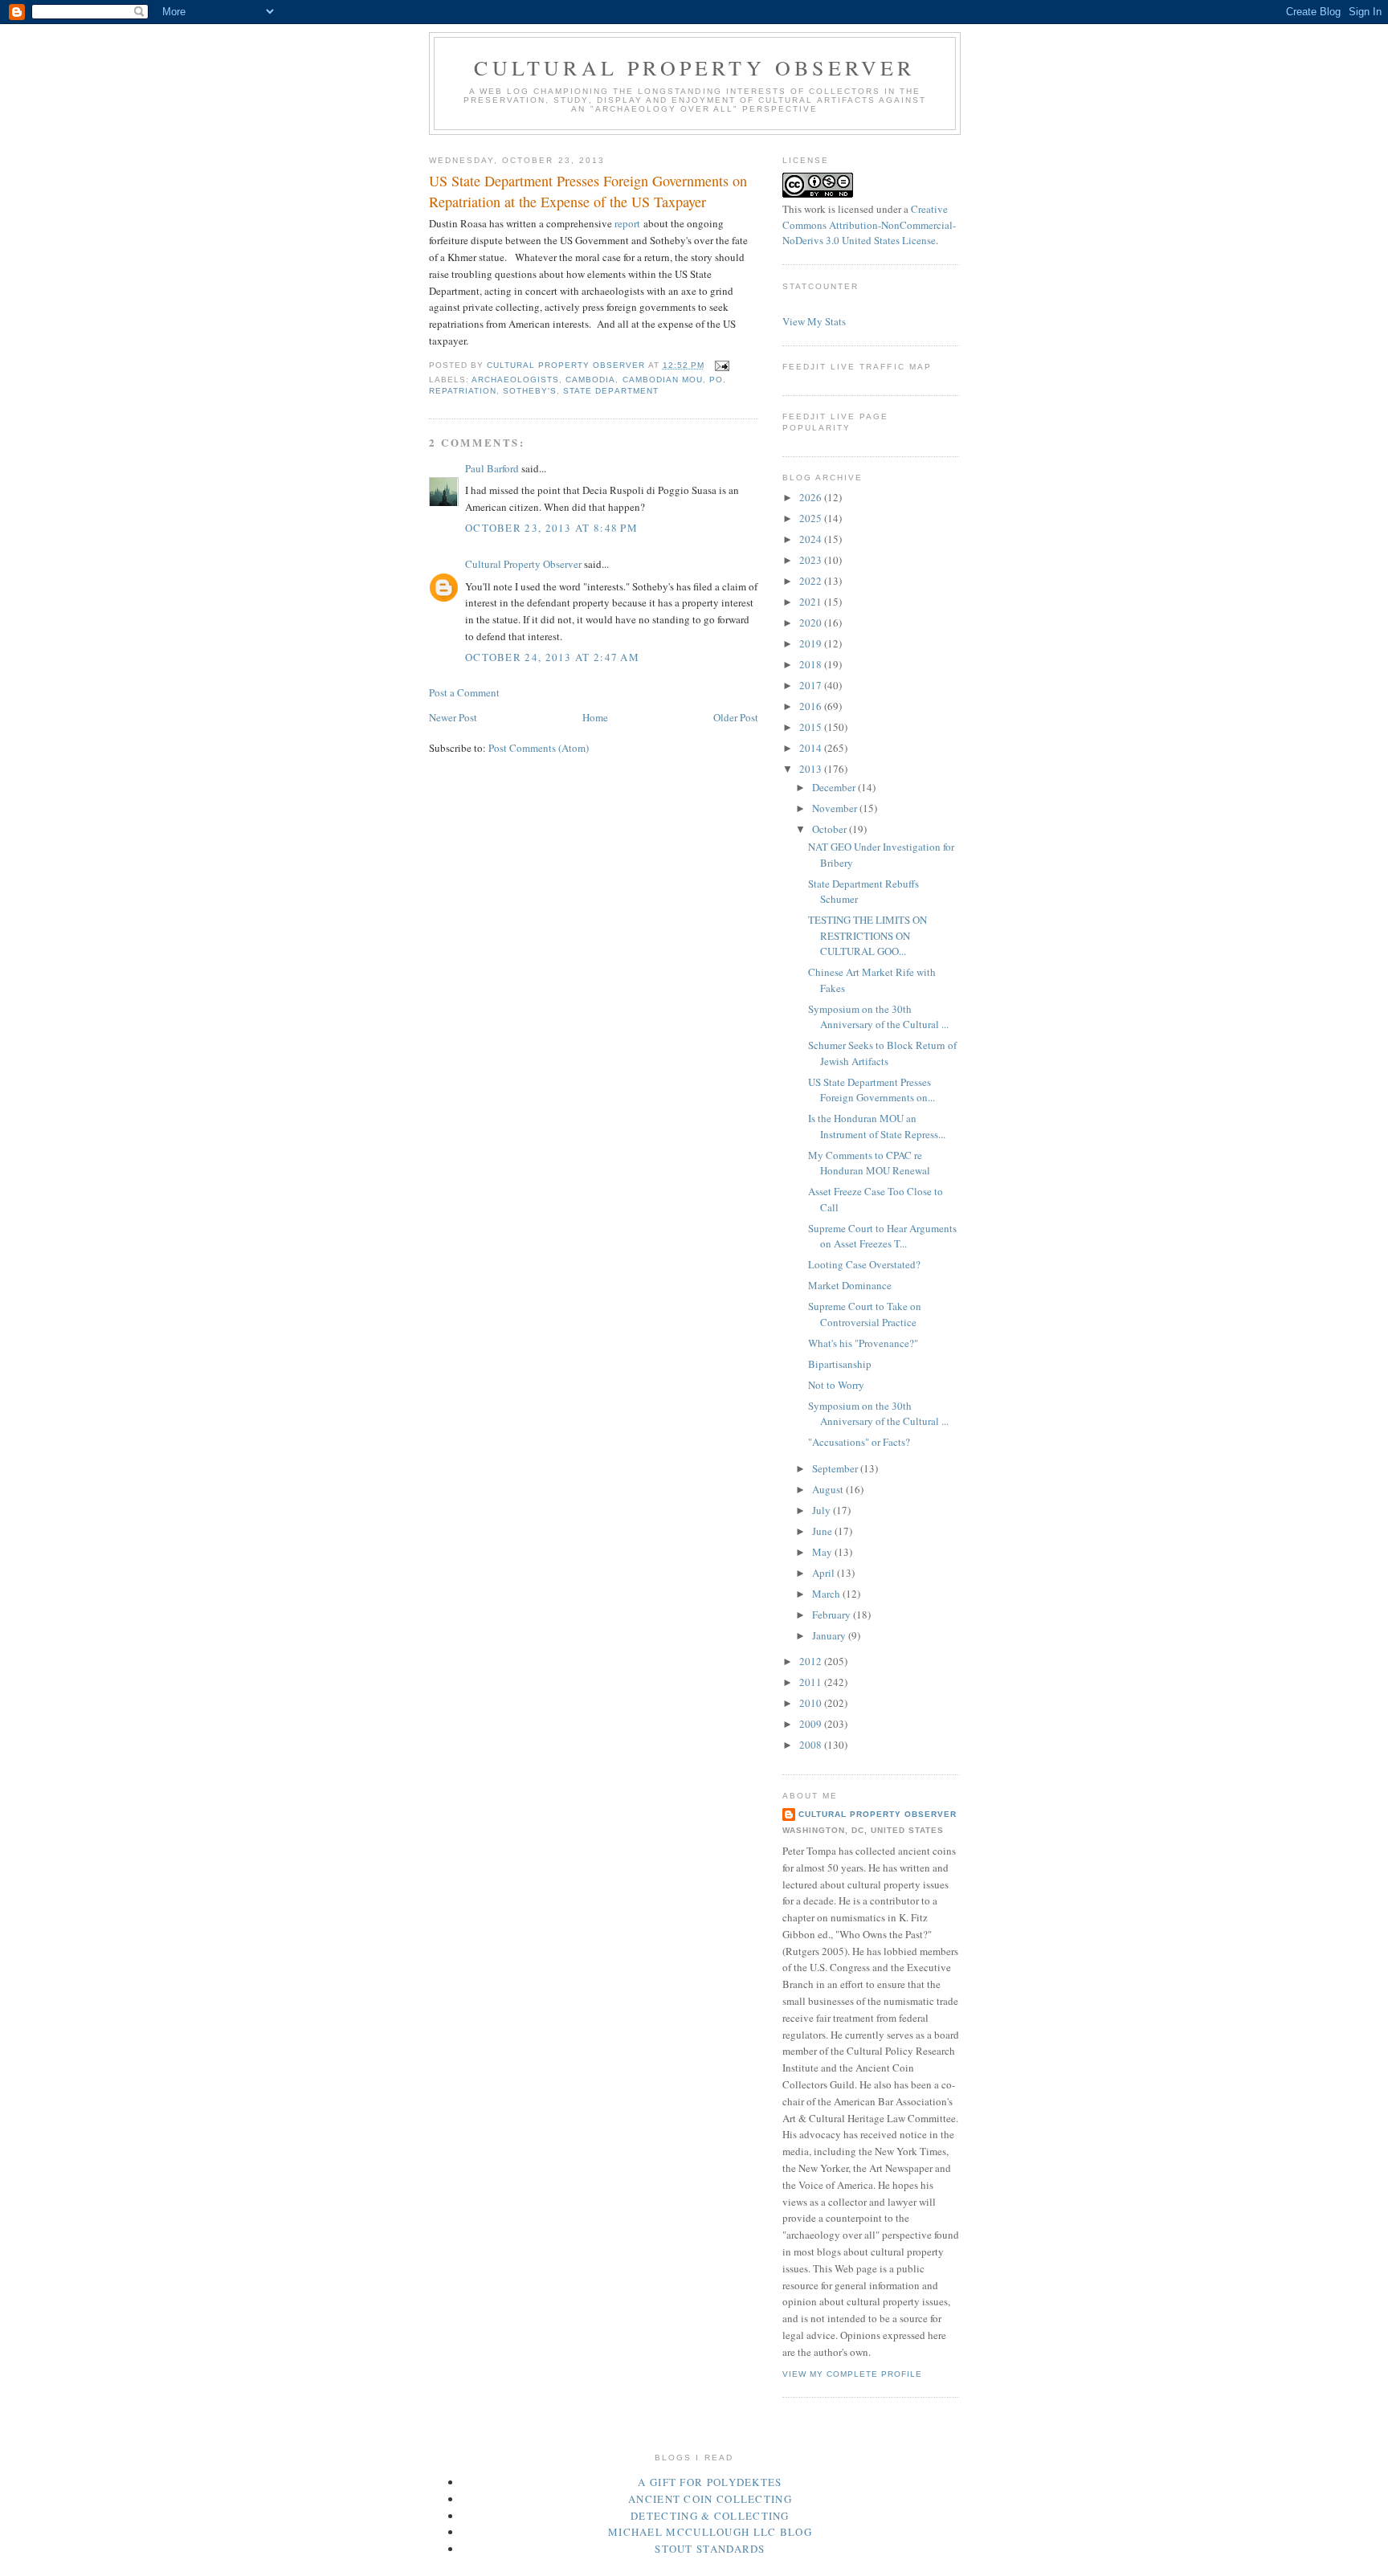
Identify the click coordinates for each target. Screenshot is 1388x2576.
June (823, 1531)
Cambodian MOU (663, 380)
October (831, 829)
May (823, 1552)
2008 (812, 1745)
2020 (812, 623)
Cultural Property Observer (694, 67)
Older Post (736, 717)
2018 (812, 664)
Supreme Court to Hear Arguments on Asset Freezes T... (882, 1236)
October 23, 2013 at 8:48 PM (551, 528)
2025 (812, 518)
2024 (812, 539)
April (825, 1573)
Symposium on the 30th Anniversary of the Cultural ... (878, 1017)
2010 (812, 1703)
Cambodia (590, 380)
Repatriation (463, 391)
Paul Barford (492, 468)
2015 (812, 727)
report (627, 223)
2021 (812, 602)
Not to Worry (836, 1385)
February (833, 1615)
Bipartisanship (840, 1364)
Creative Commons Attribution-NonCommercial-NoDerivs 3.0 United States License (869, 225)
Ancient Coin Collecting (710, 2499)
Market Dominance (850, 1285)
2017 (812, 685)
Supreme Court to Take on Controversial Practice (865, 1314)
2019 (812, 643)
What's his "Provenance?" (863, 1343)
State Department (610, 391)
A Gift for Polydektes (710, 2482)
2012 (812, 1661)
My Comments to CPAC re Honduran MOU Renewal (869, 1163)
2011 (812, 1682)
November (836, 808)
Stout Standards (710, 2549)
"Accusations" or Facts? (859, 1442)
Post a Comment (464, 692)
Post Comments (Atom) (539, 748)
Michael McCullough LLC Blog (710, 2532)
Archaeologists (515, 380)
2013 (812, 769)
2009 (812, 1724)
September (836, 1468)
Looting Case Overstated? (864, 1264)
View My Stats (814, 321)
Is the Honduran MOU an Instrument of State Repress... (877, 1126)
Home (595, 717)
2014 (812, 748)
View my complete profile (852, 2374)
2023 (812, 560)
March (827, 1594)
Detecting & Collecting (710, 2516)
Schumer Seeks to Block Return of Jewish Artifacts (882, 1053)
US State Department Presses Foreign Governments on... (872, 1090)
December (835, 787)
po (716, 380)
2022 (812, 581)
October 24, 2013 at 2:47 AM (552, 657)
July (823, 1510)
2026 (812, 497)
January (830, 1635)
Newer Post (453, 717)
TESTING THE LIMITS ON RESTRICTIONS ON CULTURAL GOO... (867, 935)
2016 (812, 706)
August (829, 1489)
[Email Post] (722, 365)
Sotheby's (530, 391)
